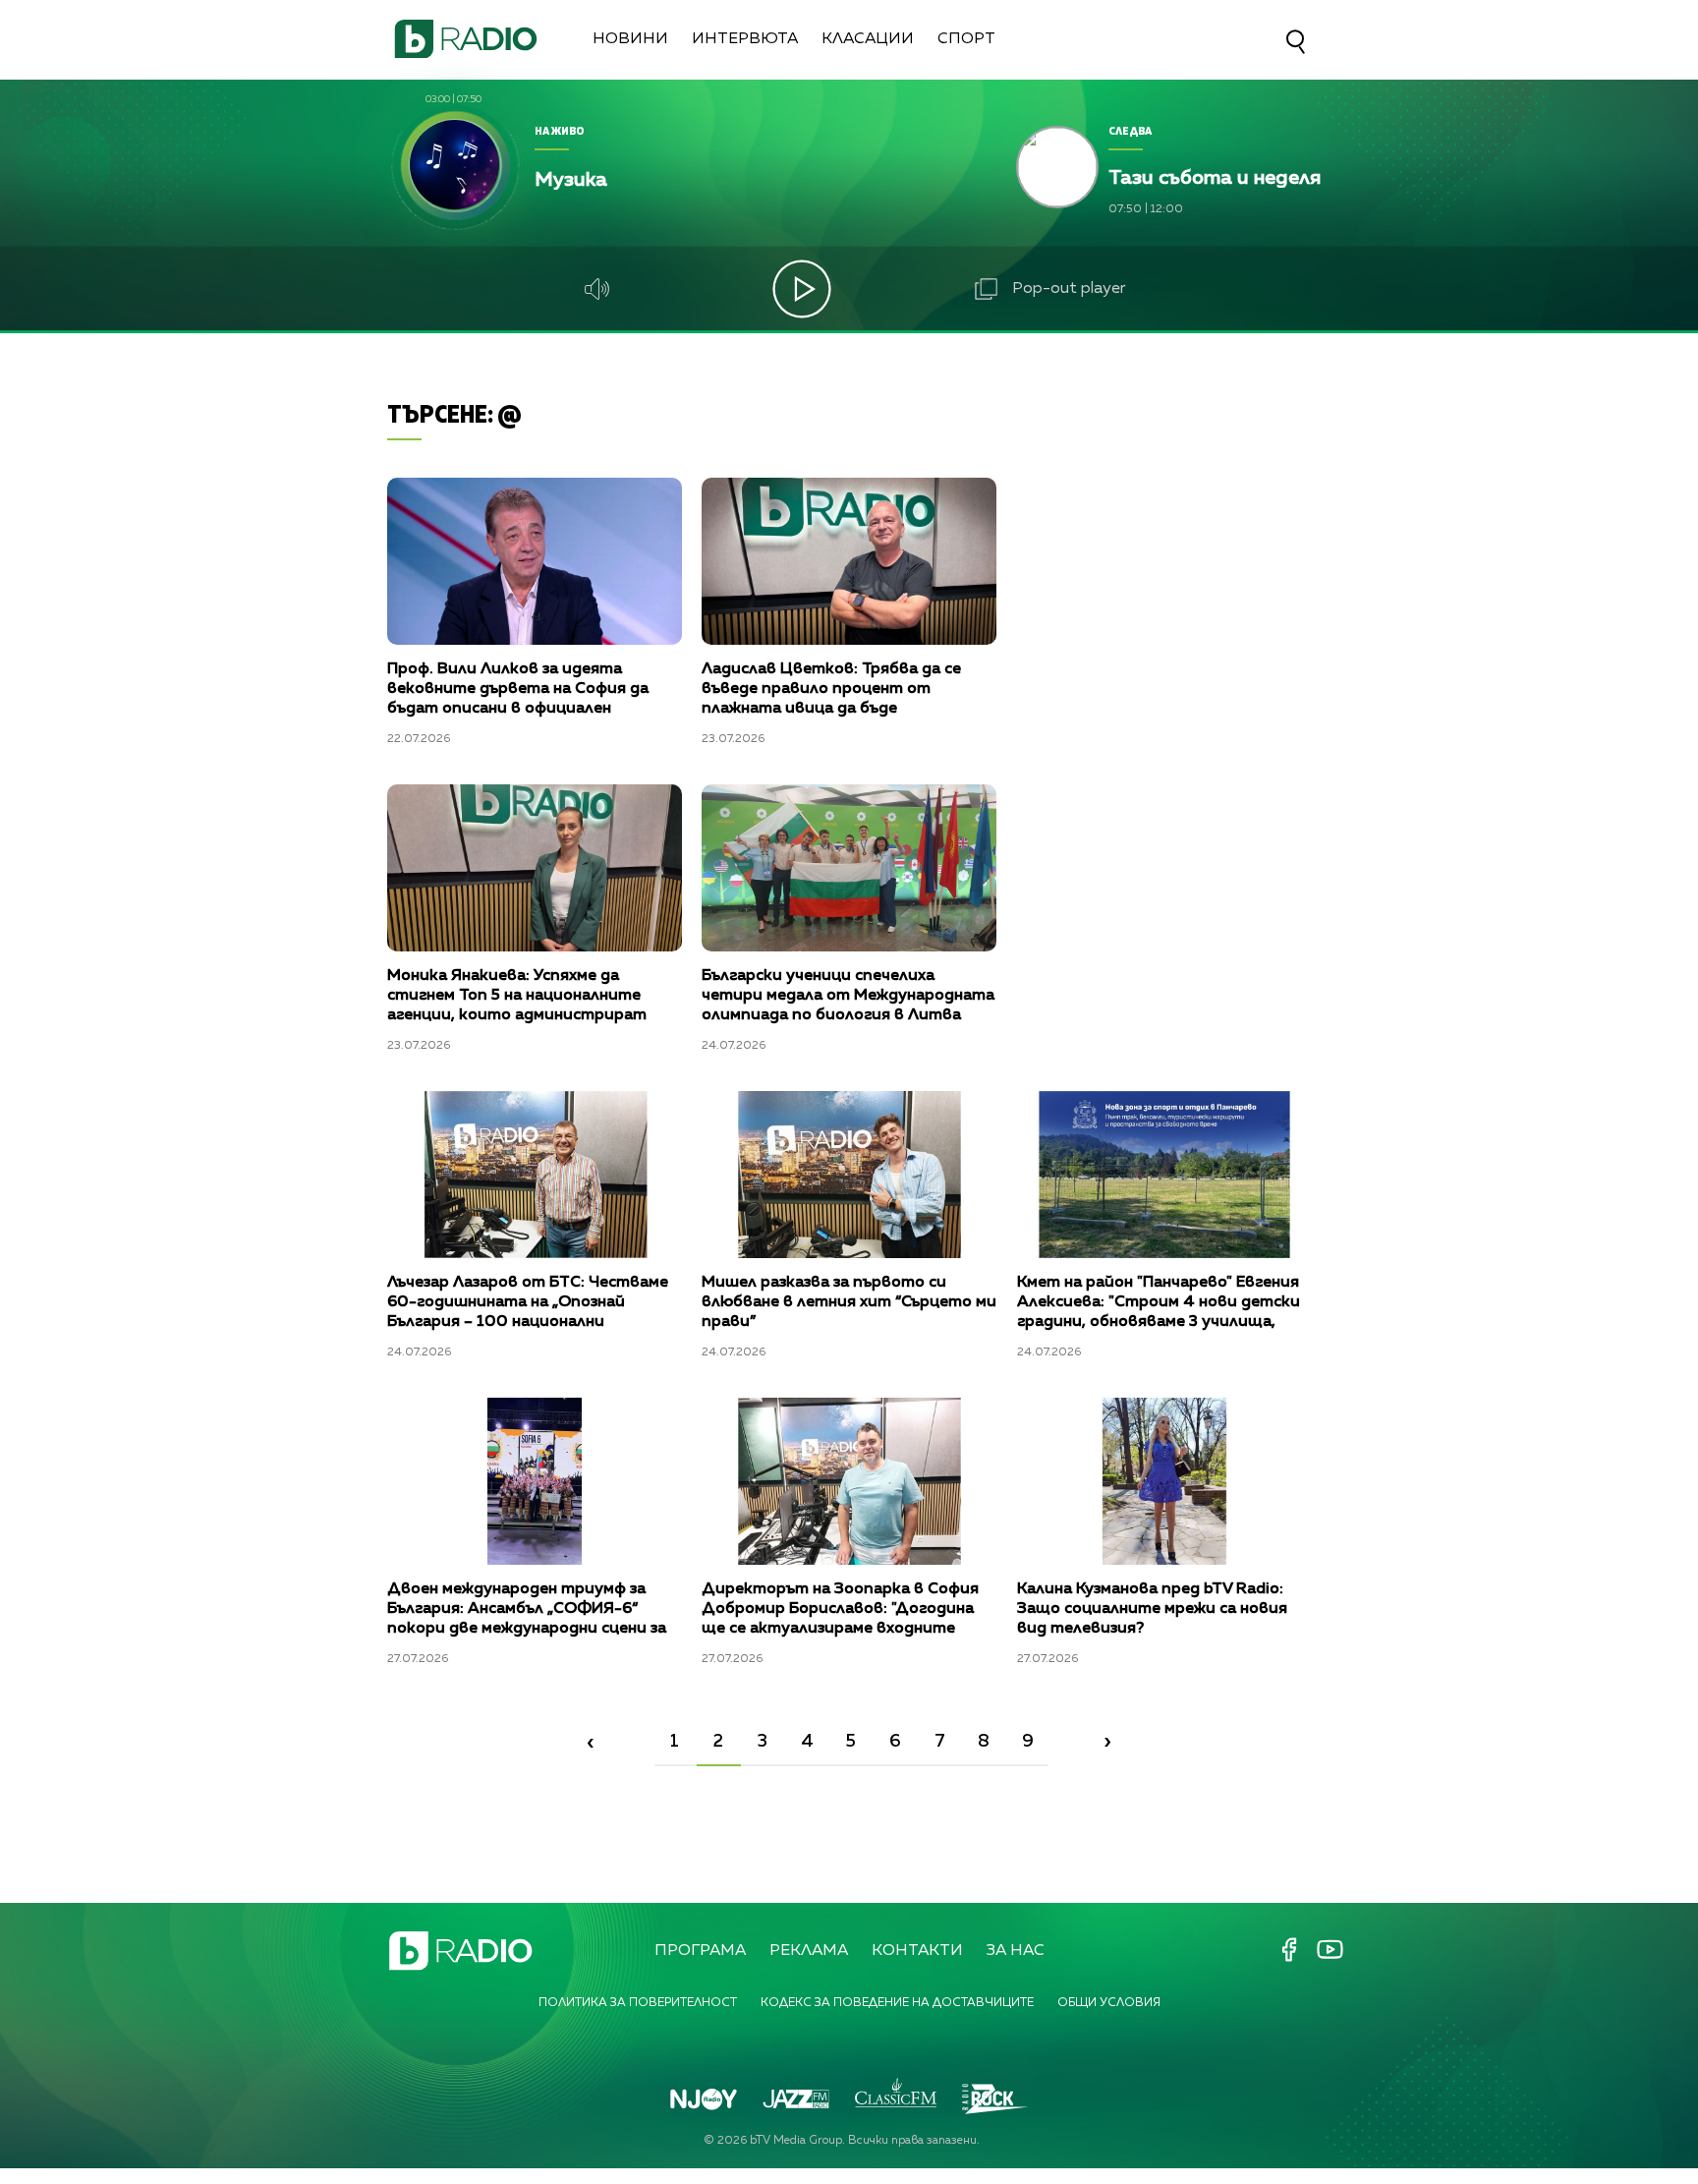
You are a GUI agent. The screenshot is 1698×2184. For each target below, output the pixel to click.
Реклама (809, 1951)
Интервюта (745, 39)
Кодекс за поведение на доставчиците (897, 2003)
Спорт (966, 39)
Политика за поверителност (638, 2003)
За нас (1016, 1951)
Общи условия (1109, 2003)
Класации (868, 39)
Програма (700, 1951)
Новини (630, 39)
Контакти (917, 1951)
